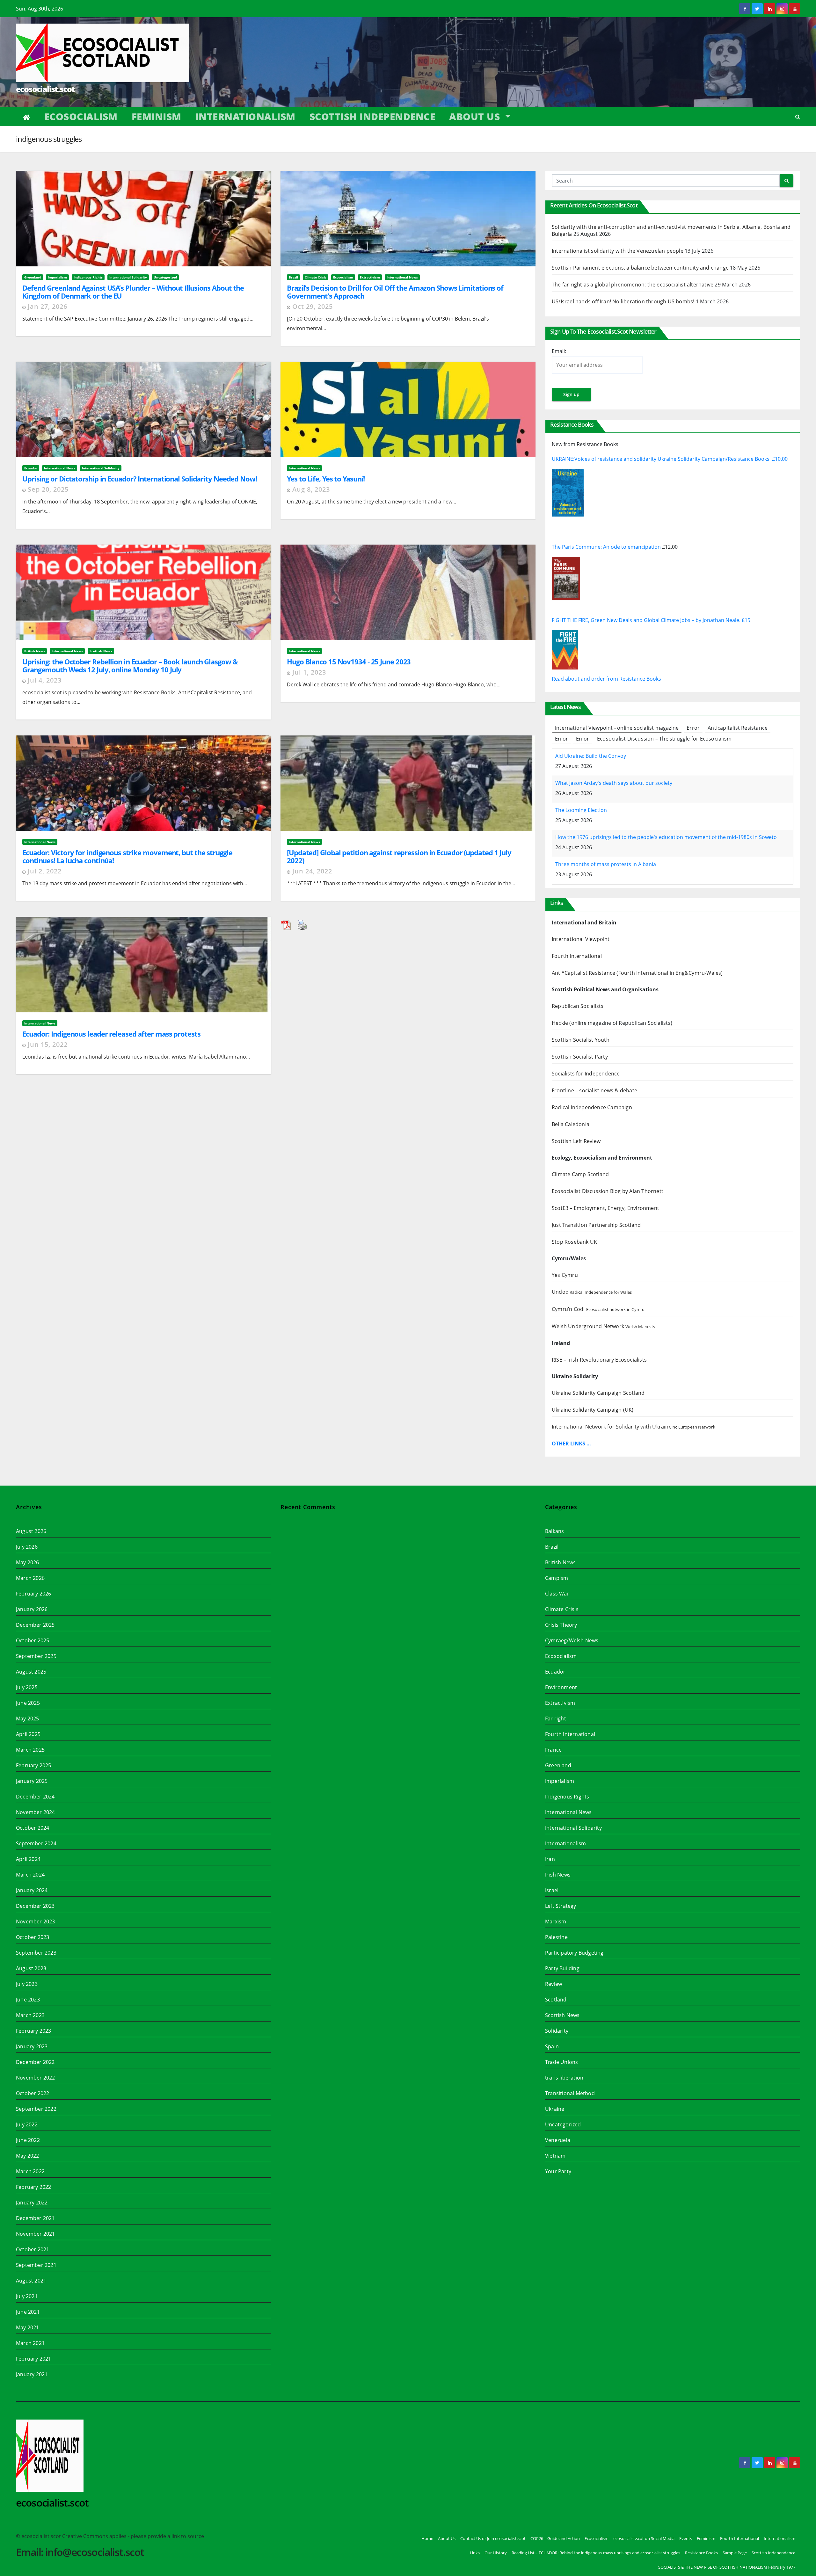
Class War (557, 1594)
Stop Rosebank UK (574, 1242)
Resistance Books (701, 2553)
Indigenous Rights (88, 277)
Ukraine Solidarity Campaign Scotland (598, 1393)
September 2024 (36, 1843)
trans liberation (564, 2078)
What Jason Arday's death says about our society (614, 783)
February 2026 (34, 1594)
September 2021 (36, 2265)
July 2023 (27, 1984)
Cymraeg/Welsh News (572, 1640)
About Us (476, 116)
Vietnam (555, 2156)
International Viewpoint (581, 939)
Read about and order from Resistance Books (606, 679)
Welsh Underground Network (603, 1326)
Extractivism (370, 277)
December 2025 (35, 1625)
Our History (496, 2553)
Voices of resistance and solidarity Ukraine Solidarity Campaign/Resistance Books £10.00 (681, 459)
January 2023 (32, 2046)
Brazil (293, 277)
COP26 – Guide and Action (555, 2538)
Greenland (33, 277)
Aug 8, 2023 (311, 489)
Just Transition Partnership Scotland (596, 1225)
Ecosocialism (81, 116)
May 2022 (28, 2156)
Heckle (560, 1023)
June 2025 (28, 1703)
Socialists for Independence (586, 1074)
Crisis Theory (561, 1625)
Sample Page (735, 2553)
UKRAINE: (563, 459)
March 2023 (30, 2015)
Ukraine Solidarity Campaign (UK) (593, 1410)
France (553, 1750)
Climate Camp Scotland (580, 1174)
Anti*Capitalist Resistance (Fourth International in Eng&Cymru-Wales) (637, 973)
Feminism (157, 116)
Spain (552, 2046)
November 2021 (36, 2234)
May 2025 (28, 1719)
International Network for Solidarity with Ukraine (634, 1427)
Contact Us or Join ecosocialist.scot (493, 2538)
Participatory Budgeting (574, 1953)
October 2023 (33, 1937)
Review (554, 1984)
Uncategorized (165, 277)
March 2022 (30, 2171)
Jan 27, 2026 (47, 306)
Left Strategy (561, 1906)
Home (427, 2538)
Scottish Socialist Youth (581, 1040)
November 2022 (36, 2078)
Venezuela (558, 2140)
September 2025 (36, 1656)
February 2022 (34, 2187)
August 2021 (31, 2281)
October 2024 (33, 1828)
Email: (559, 351)
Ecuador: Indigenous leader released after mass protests (111, 1034)
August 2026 (31, 1531)
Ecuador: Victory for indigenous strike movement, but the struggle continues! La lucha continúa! (127, 856)
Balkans (554, 1531)
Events (686, 2538)
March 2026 (30, 1578)
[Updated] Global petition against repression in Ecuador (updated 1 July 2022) (399, 856)
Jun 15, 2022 (48, 1044)
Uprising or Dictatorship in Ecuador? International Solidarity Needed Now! (140, 479)
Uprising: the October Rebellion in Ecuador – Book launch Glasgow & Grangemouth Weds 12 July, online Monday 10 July (130, 666)
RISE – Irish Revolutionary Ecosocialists (599, 1360)
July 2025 (27, 1687)
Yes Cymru (565, 1275)
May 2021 (28, 2327)
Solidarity (557, 2031)
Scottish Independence (372, 116)
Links (475, 2553)
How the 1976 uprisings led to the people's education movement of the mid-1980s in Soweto (666, 837)
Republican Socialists (578, 1006)
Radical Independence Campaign (592, 1107)
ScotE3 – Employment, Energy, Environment (605, 1208)
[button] (798, 117)
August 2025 (31, 1672)
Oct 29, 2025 (313, 306)
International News (402, 277)
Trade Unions (561, 2062)
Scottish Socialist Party (581, 1057)
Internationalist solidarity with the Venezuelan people (618, 251)
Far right (556, 1719)
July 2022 (27, 2124)
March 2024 (30, 1875)
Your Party (558, 2171)
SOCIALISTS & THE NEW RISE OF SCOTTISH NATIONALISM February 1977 (727, 2567)
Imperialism (57, 277)
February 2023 (34, 2031)
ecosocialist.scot (45, 89)
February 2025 (34, 1765)
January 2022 (32, 2203)
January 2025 (32, 1781)
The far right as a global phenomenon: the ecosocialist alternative (633, 285)
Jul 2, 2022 (45, 871)
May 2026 (28, 1562)
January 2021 (32, 2374)
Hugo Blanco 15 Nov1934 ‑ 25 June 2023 (349, 662)
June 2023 (28, 2000)
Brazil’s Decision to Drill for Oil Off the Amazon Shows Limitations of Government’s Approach (395, 292)
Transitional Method (570, 2093)
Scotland (556, 2000)
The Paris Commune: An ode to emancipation (607, 547)
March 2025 (30, 1750)
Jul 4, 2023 (45, 680)
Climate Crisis (316, 277)
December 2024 (35, 1797)
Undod (592, 1292)
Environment (561, 1687)
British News (35, 651)
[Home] (27, 117)
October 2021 (33, 2249)
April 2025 (28, 1734)
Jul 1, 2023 (309, 672)
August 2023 (31, 1968)
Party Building (562, 1968)
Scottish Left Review (576, 1141)
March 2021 (30, 2343)
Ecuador (31, 468)
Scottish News (101, 651)
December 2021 (35, 2218)
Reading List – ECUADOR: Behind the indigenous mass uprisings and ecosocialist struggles (596, 2553)
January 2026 (32, 1609)
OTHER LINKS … (571, 1444)
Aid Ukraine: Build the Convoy (591, 756)
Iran (550, 1859)
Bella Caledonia (571, 1124)
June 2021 (28, 2312)
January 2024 (32, 1890)
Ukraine (555, 2109)
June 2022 (28, 2140)
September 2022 (36, 2109)
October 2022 (33, 2093)
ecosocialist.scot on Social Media (644, 2538)
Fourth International (577, 956)
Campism (557, 1578)
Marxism (556, 1921)
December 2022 (35, 2062)
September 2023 (36, 1953)
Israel (552, 1890)
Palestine (556, 1937)
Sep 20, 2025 (48, 489)
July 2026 (27, 1547)
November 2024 (36, 1812)
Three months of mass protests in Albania (606, 864)
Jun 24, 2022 (312, 871)
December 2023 (35, 1906)
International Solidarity (128, 277)
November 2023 (36, 1921)
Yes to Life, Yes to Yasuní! (326, 479)
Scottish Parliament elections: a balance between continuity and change (640, 268)
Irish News (558, 1875)
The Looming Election (581, 810)
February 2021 (34, 2359)
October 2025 (33, 1640)
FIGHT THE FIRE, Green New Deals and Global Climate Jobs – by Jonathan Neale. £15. (652, 620)
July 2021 (27, 2296)
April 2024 (28, 1859)
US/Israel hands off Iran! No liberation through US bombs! (623, 301)
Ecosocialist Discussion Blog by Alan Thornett (608, 1191)
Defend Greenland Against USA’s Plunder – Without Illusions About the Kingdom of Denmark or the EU (133, 292)
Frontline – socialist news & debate (594, 1090)
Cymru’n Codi (598, 1309)
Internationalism (245, 116)
